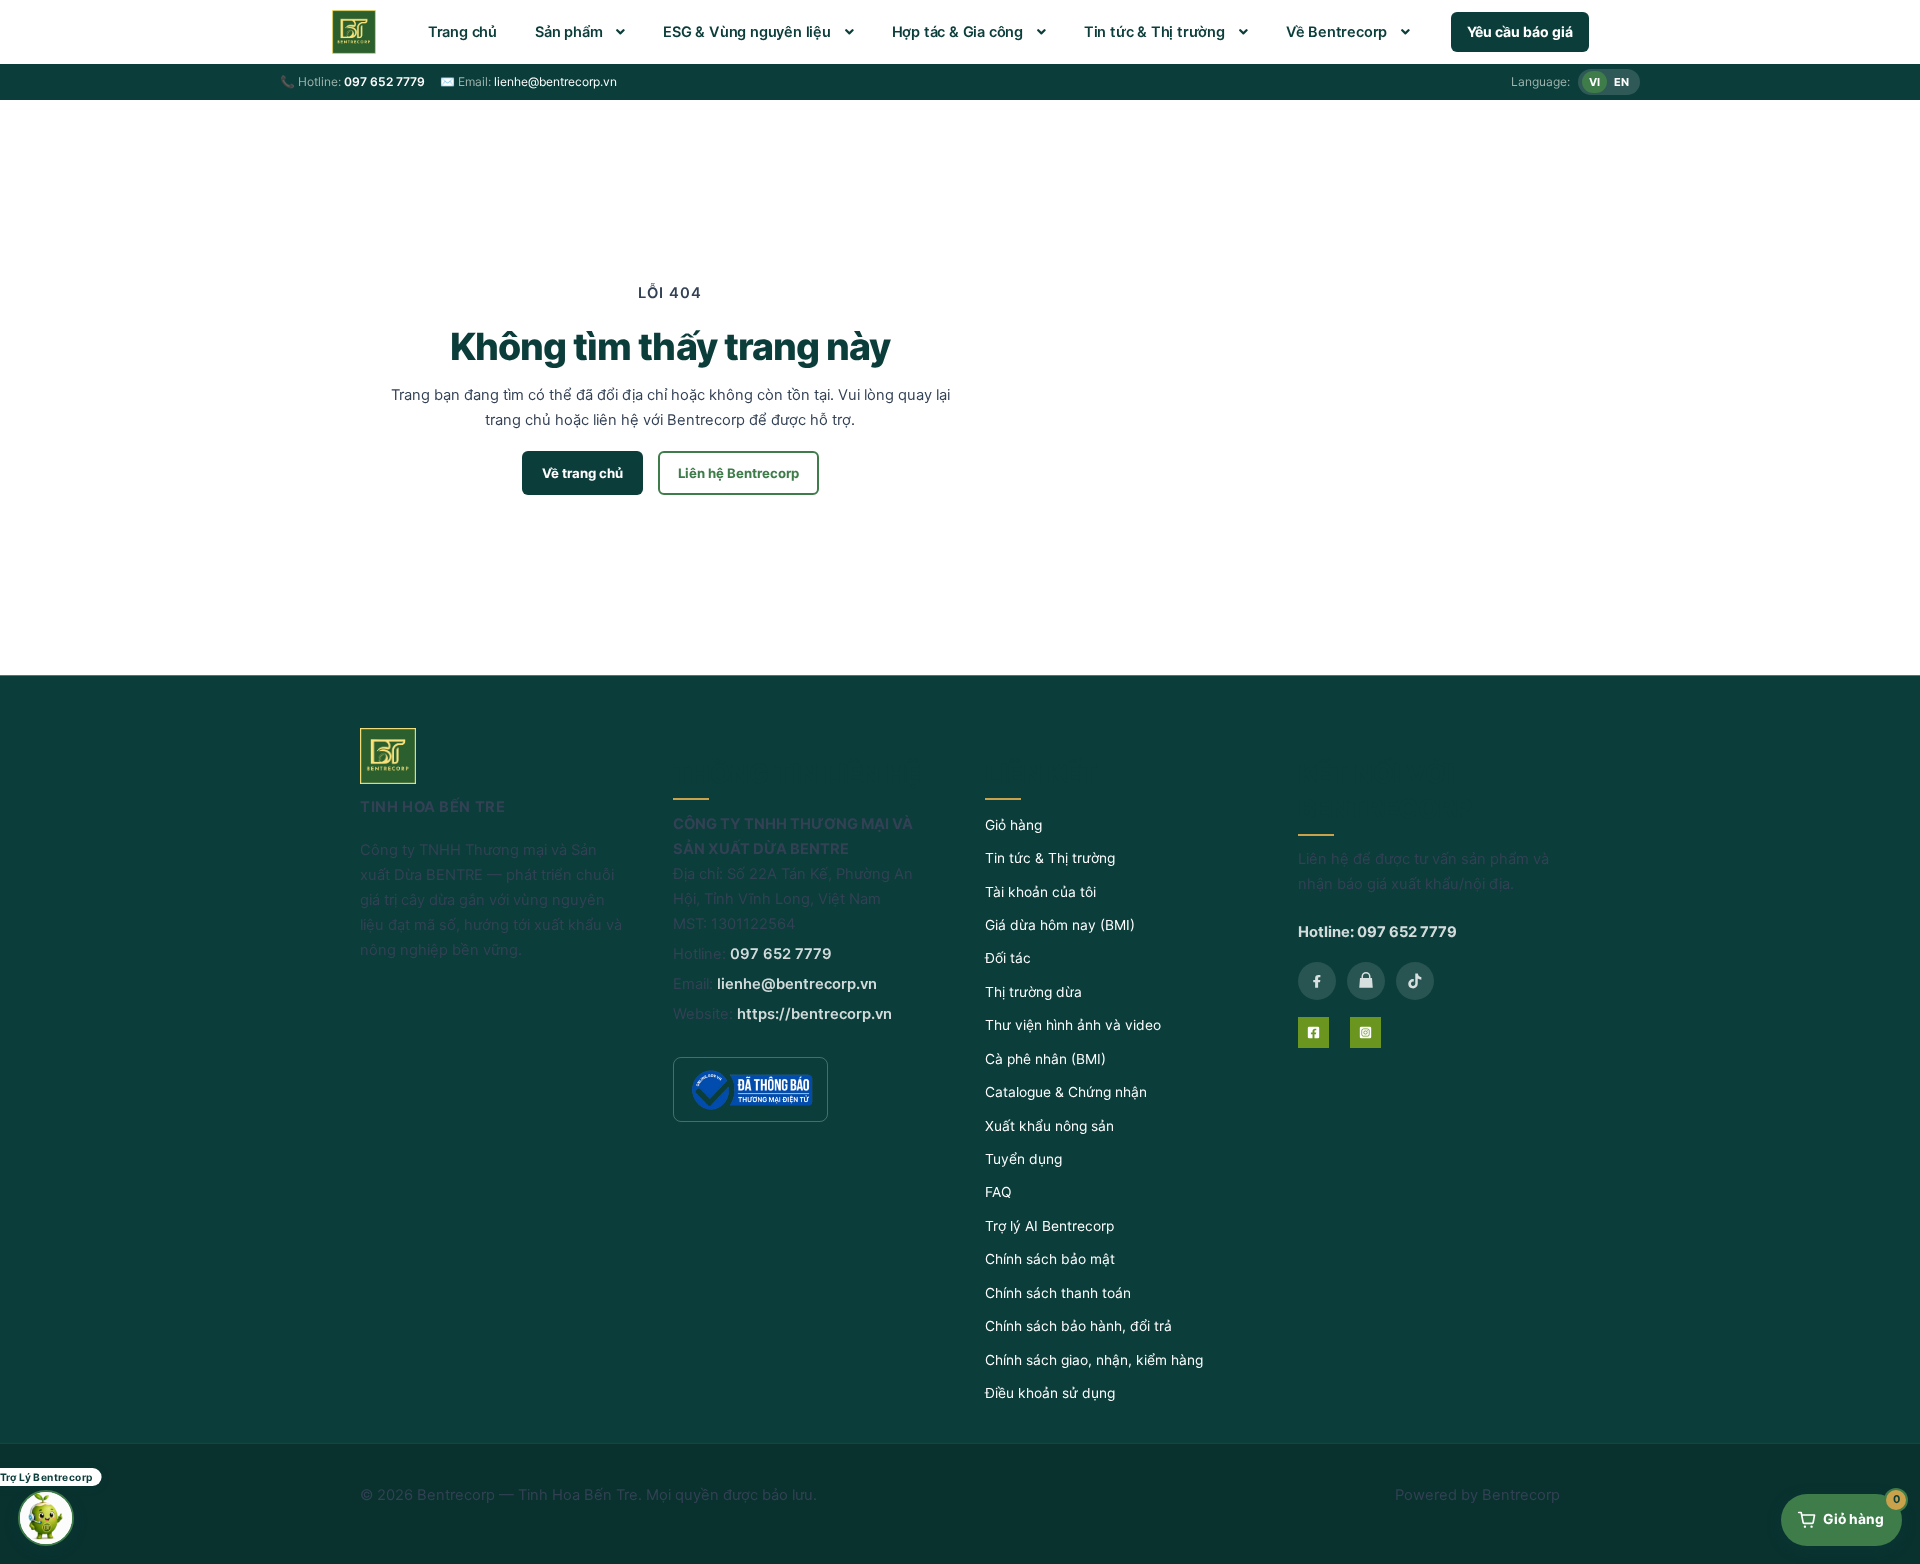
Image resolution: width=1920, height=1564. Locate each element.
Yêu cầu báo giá (1520, 31)
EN (1621, 82)
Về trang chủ (582, 473)
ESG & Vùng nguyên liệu (747, 32)
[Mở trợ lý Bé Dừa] (46, 1518)
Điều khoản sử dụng (1050, 1393)
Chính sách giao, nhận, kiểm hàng (1094, 1360)
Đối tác (1008, 958)
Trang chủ (462, 32)
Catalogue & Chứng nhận (1066, 1092)
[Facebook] (1313, 1032)
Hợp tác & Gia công (957, 32)
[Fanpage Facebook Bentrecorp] (1317, 981)
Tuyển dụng (1023, 1159)
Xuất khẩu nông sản (1049, 1126)
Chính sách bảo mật (1050, 1259)
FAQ (998, 1192)
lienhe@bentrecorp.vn (555, 81)
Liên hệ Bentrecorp (738, 473)
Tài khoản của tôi (1040, 892)
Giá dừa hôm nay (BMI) (1060, 925)
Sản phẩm (568, 32)
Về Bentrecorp (1336, 32)
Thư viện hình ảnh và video (1073, 1025)
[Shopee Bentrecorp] (1366, 981)
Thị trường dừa (1033, 992)
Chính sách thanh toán (1058, 1293)
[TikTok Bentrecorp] (1415, 981)
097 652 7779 (384, 81)
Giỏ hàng (1013, 825)
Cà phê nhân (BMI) (1045, 1059)
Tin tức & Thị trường (1154, 32)
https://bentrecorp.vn (814, 1014)
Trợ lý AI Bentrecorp (1049, 1226)
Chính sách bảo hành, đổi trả (1078, 1326)
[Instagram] (1365, 1032)
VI (1594, 82)
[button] (580, 32)
